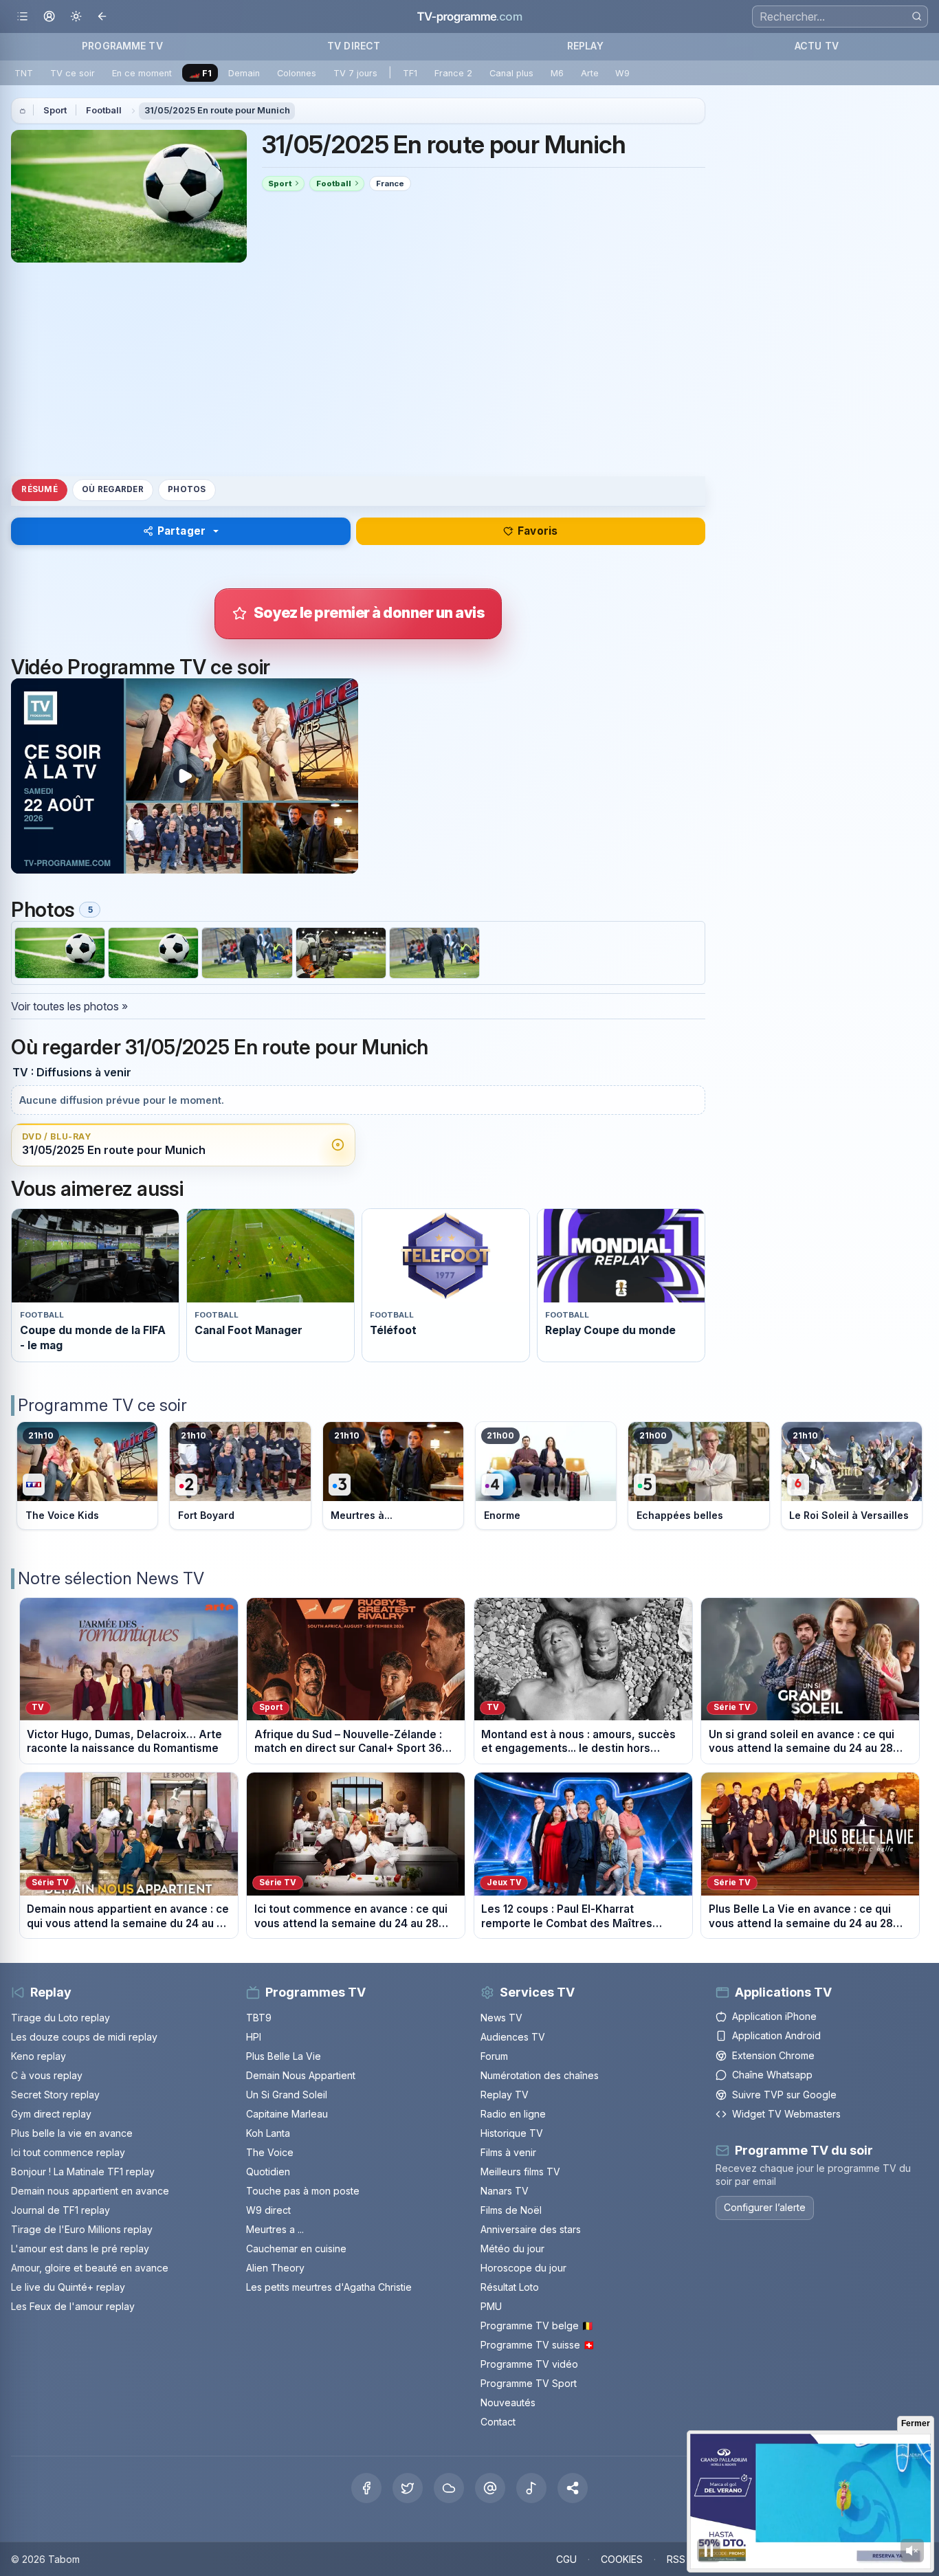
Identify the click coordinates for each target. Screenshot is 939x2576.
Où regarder (113, 489)
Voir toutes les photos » (69, 1006)
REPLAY (585, 46)
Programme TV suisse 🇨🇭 (538, 2345)
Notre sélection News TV (111, 1578)
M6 (557, 73)
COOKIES (622, 2559)
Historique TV (512, 2133)
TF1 (410, 73)
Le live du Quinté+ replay (68, 2287)
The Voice (270, 2152)
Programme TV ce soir (102, 1405)
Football (104, 110)
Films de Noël (511, 2210)
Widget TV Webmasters (786, 2114)
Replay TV (505, 2095)
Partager (181, 531)
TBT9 (259, 2018)
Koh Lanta (268, 2133)
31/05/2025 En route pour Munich (217, 110)
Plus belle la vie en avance (72, 2133)
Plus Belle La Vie (284, 2056)
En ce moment (142, 73)
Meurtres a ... (275, 2229)
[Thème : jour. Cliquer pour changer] (76, 17)
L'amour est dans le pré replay (80, 2249)
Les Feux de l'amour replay (73, 2306)
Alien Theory (275, 2268)
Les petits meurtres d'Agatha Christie (329, 2287)
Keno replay (38, 2056)
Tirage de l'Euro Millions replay (82, 2229)
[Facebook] (366, 2488)
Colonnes (297, 73)
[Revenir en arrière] (103, 17)
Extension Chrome (773, 2055)
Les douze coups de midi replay (84, 2037)
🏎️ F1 (200, 73)
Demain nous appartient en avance (90, 2191)
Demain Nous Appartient (301, 2075)
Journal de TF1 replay (60, 2210)
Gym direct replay (51, 2114)
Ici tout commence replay (68, 2152)
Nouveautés (508, 2402)
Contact (498, 2422)
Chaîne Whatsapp (772, 2075)
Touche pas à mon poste (303, 2191)
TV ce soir (73, 73)
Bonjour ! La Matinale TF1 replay (83, 2172)
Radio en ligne (513, 2114)
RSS (676, 2559)
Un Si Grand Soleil (287, 2095)
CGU (566, 2559)
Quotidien (268, 2172)
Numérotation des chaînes (540, 2075)
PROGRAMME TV (122, 46)
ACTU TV (817, 46)
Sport (55, 110)
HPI (254, 2037)
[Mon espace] (49, 17)
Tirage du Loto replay (60, 2018)
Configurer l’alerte (765, 2208)
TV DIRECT (354, 46)
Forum (494, 2056)
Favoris (538, 531)
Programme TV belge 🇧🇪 (537, 2325)
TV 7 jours (355, 73)
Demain (244, 73)
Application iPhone (774, 2016)
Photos (187, 489)
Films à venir (508, 2152)
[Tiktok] (531, 2488)
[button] (573, 2488)
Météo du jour (512, 2249)
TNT (24, 73)
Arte (590, 73)
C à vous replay (47, 2075)
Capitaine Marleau (287, 2114)
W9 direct (268, 2210)
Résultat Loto (510, 2287)
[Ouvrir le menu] (22, 17)
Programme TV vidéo (529, 2364)
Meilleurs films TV (520, 2172)
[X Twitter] (408, 2488)
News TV (501, 2018)
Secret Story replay (55, 2095)
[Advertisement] (358, 369)
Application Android (776, 2036)
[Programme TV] (23, 111)
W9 (622, 73)
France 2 (453, 73)
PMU (491, 2306)
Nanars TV (505, 2191)
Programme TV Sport (529, 2383)
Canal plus (511, 73)
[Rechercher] (917, 16)
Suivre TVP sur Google (784, 2095)
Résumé (39, 489)
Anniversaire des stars (531, 2229)
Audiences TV (513, 2037)
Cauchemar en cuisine (296, 2249)
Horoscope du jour (523, 2268)
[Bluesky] (449, 2488)
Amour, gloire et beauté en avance (90, 2268)
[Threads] (490, 2488)
